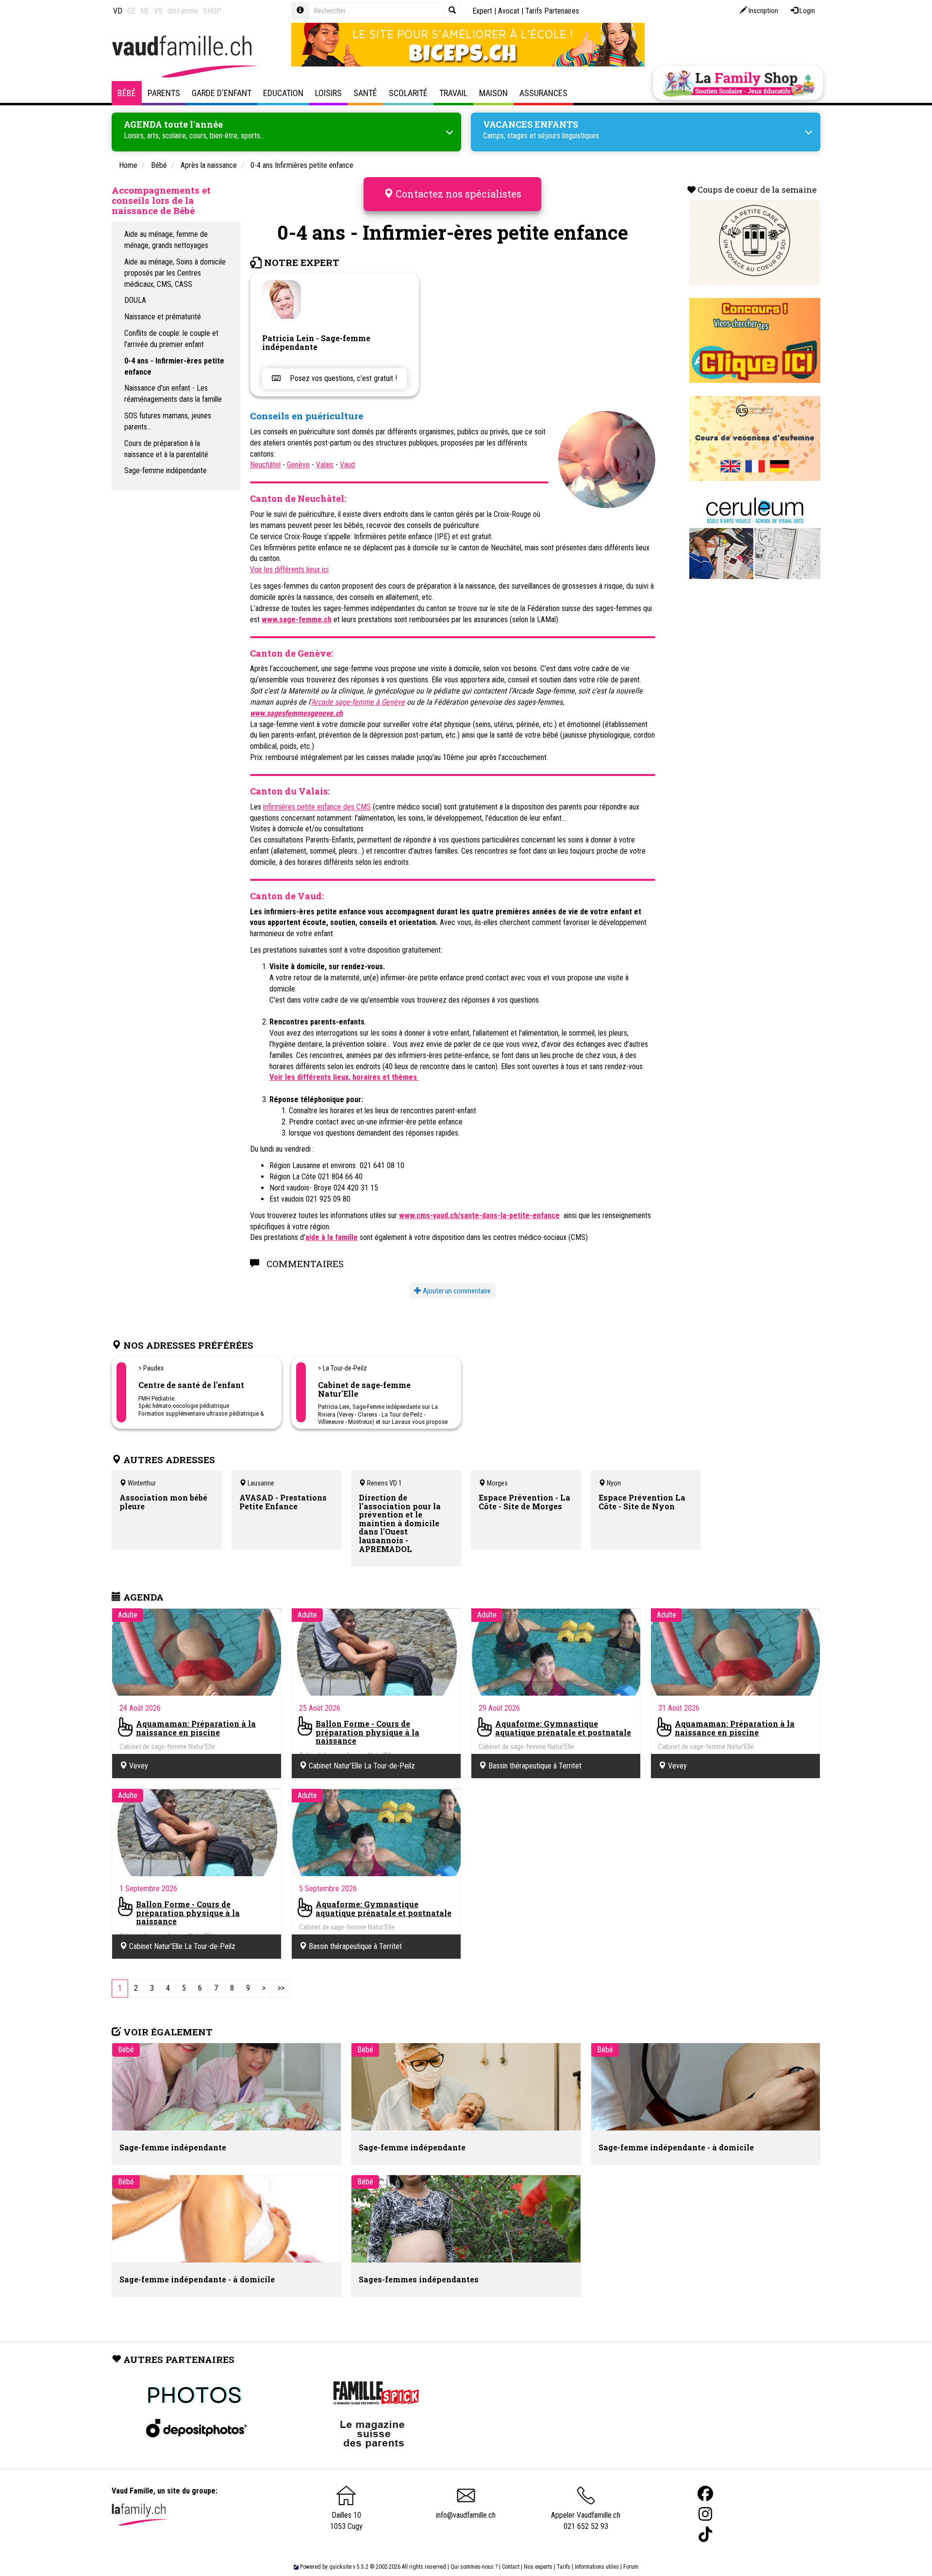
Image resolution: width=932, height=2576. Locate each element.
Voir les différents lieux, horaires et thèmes (344, 1077)
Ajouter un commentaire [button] (456, 1291)
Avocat (509, 11)
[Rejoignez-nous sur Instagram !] (705, 2514)
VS (158, 11)
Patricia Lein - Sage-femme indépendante (316, 342)
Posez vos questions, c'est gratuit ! (342, 378)
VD (118, 11)
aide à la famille (332, 1237)
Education (283, 93)
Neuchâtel (265, 465)
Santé (365, 93)
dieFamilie (183, 11)
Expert (482, 11)
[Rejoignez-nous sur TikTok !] (705, 2535)
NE (145, 11)
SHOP (212, 11)
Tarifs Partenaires (552, 11)
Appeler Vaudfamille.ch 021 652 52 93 (586, 2521)
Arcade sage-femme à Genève (358, 702)
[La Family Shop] (738, 83)
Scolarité (408, 93)
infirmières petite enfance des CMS (317, 807)
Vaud (347, 465)
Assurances (543, 93)
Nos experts (538, 2567)
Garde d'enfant (222, 93)
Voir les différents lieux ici (289, 570)
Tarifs (564, 2567)
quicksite (340, 2567)
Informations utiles (597, 2567)
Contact (511, 2567)
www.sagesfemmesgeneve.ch (296, 713)
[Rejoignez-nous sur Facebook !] (705, 2494)
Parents (164, 93)
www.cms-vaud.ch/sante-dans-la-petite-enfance (479, 1215)
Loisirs (328, 93)
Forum (631, 2567)
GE (131, 11)
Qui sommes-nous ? (474, 2567)
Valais (325, 465)
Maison (493, 93)
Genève (298, 465)
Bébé (127, 93)
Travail (453, 93)
